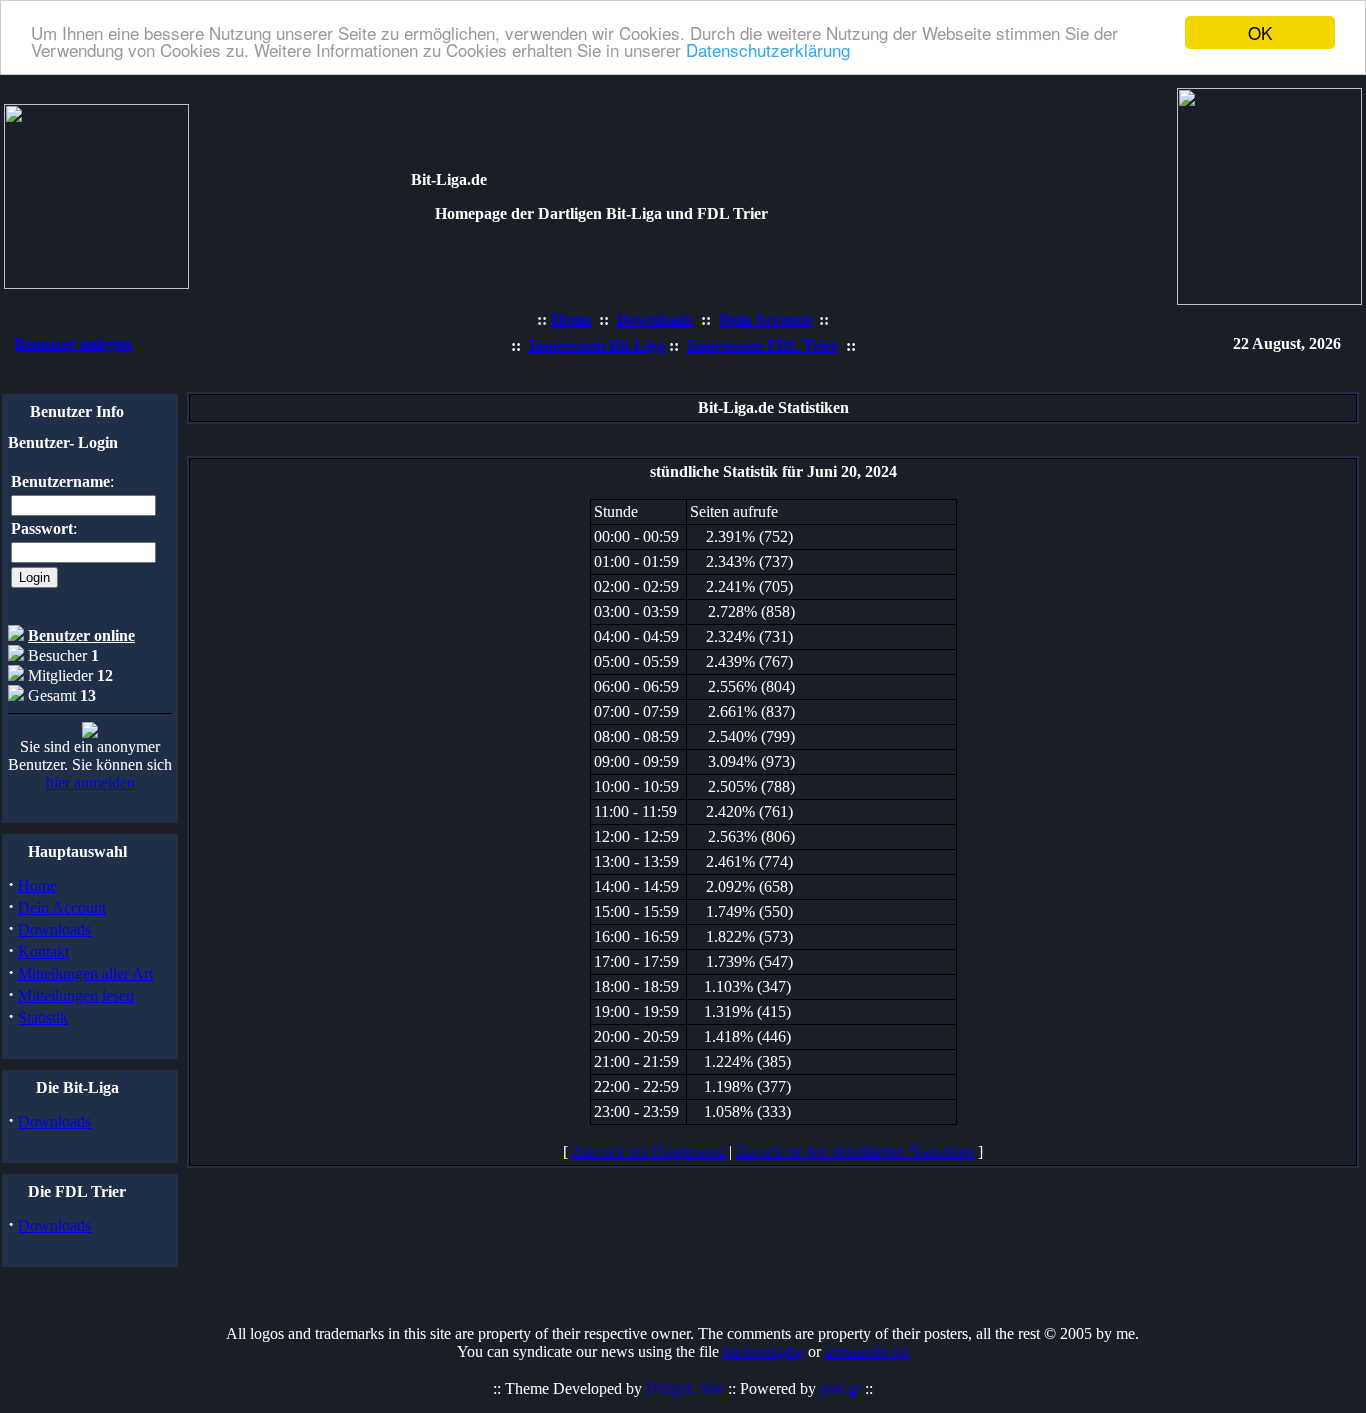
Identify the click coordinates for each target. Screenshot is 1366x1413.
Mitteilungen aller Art (85, 973)
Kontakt (43, 951)
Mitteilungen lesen (76, 995)
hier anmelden (90, 782)
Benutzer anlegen (73, 343)
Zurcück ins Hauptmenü (648, 1151)
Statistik (43, 1017)
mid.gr (840, 1388)
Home (37, 885)
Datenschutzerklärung (768, 50)
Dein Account (62, 907)
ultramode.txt (866, 1351)
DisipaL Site (685, 1388)
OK (1260, 32)
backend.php (763, 1351)
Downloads (54, 929)
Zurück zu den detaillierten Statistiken (855, 1151)
